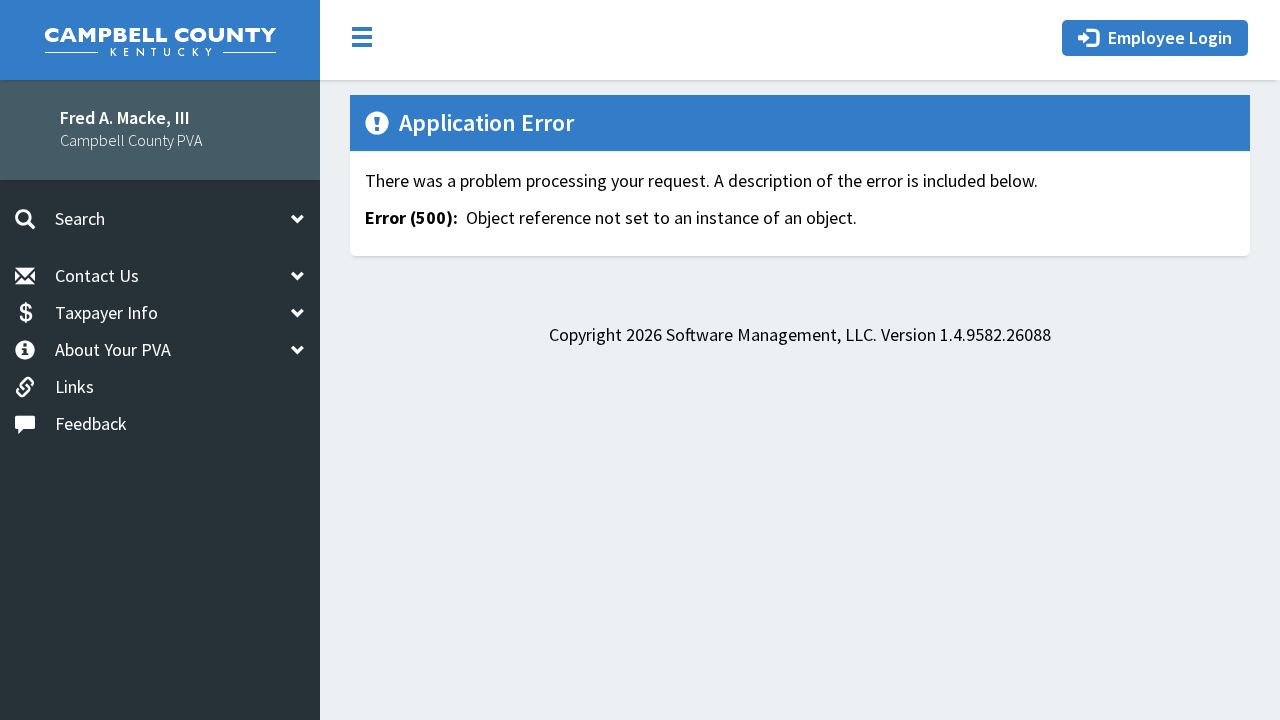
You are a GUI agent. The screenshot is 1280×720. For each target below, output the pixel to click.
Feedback (91, 423)
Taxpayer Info (106, 312)
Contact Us (97, 275)
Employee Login (1170, 37)
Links (74, 386)
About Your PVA (113, 349)
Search (80, 218)
